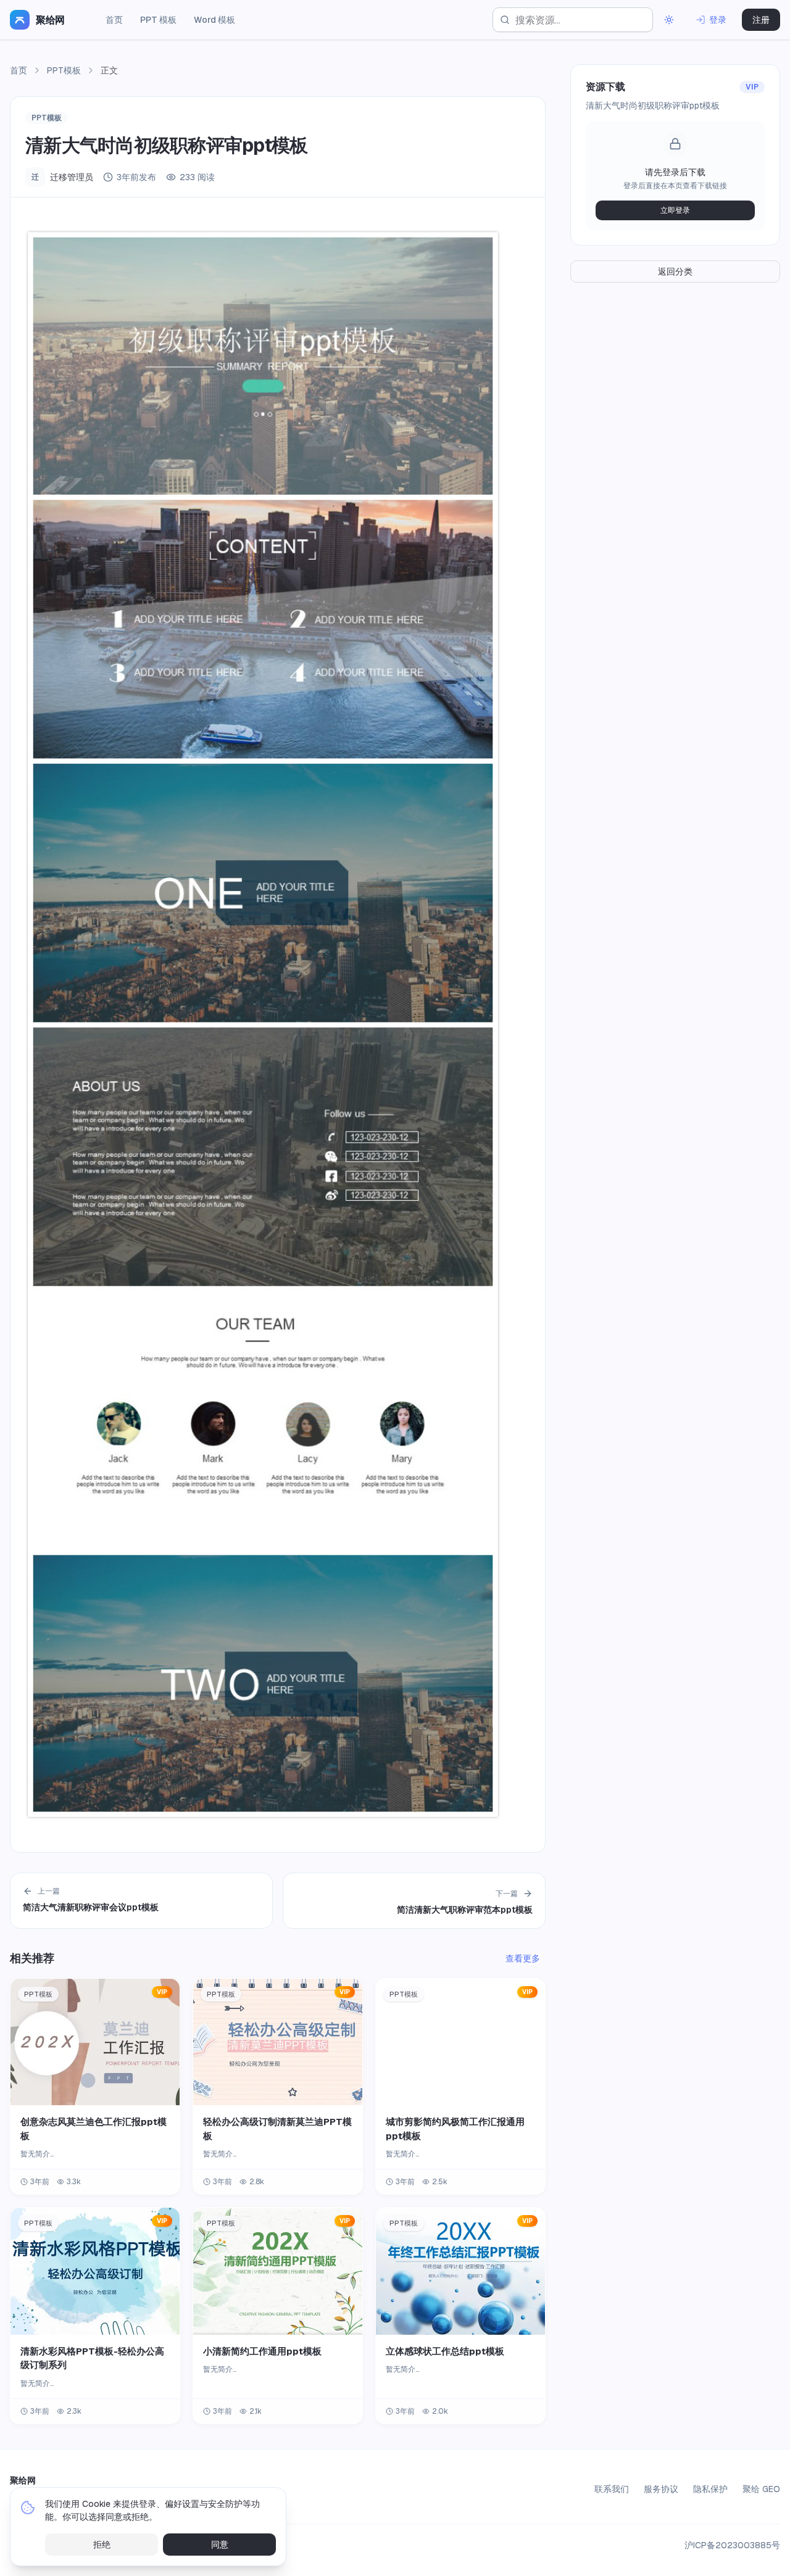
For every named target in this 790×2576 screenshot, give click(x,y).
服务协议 (661, 2489)
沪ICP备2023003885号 (732, 2545)
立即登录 (675, 210)
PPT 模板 (158, 20)
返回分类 (675, 271)
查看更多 (523, 1958)
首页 (114, 20)
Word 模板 (214, 20)
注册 (761, 20)
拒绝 (102, 2545)
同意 (220, 2545)
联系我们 (612, 2489)
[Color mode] (669, 20)
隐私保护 (710, 2489)
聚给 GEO (761, 2489)
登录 (718, 20)
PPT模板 (64, 70)
